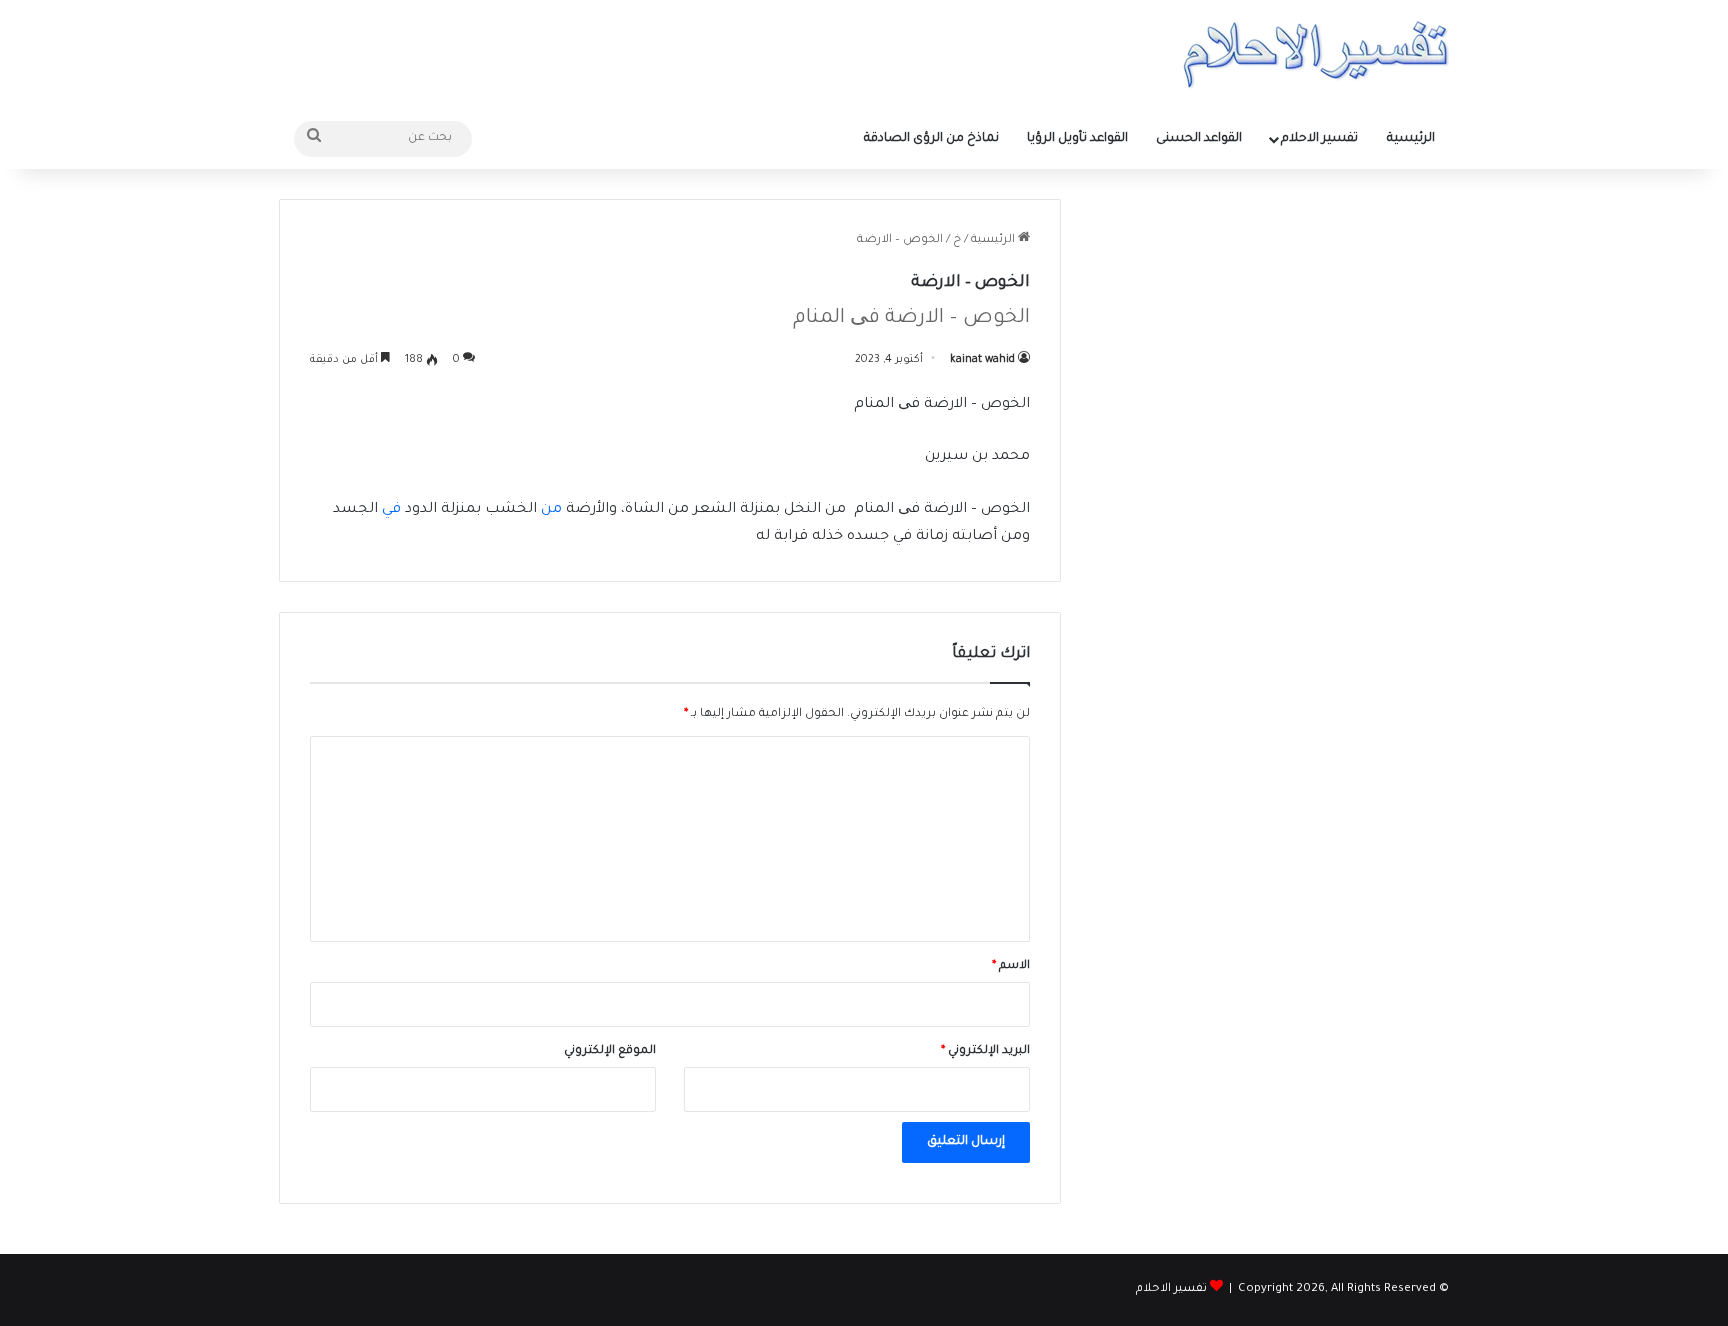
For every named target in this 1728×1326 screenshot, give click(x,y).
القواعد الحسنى (1199, 139)
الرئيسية (1411, 139)
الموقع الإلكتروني (610, 1051)
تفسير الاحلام (1319, 139)
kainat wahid (982, 360)
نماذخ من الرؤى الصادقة (931, 139)
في (391, 510)
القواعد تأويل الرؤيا (1077, 139)
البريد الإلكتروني (985, 1051)
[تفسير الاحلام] (1315, 54)
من (553, 510)
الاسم (1011, 966)
